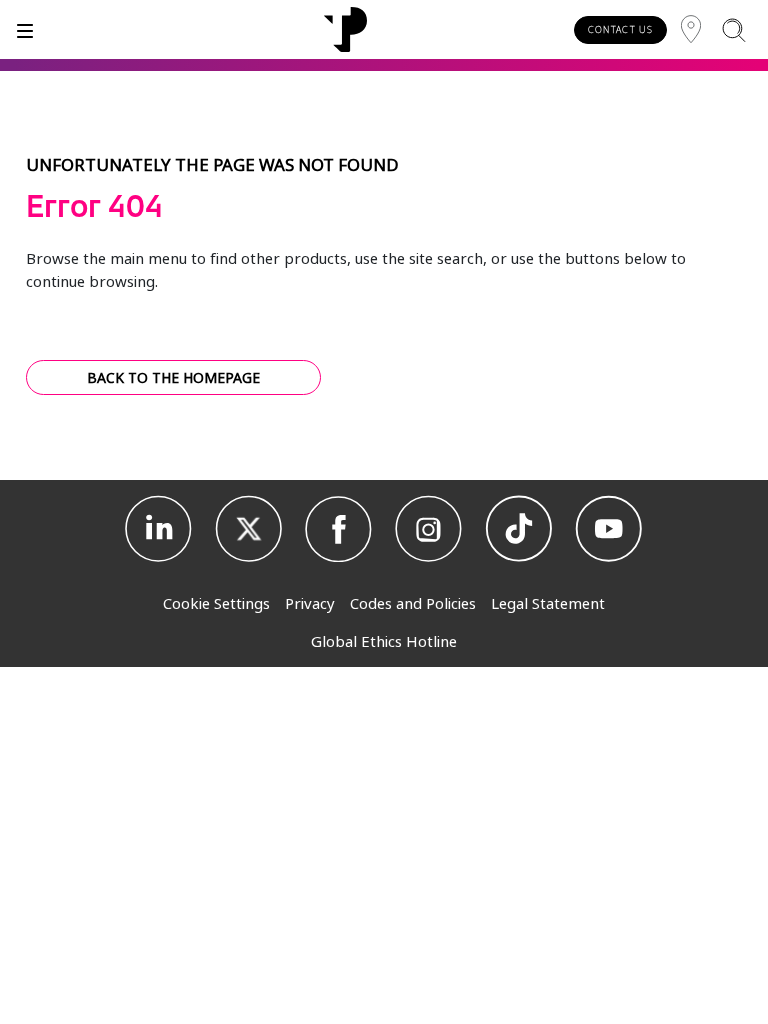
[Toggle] (25, 29)
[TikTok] (519, 529)
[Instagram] (429, 529)
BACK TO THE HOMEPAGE (173, 377)
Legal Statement (548, 603)
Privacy (310, 603)
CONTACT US (620, 29)
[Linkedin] (159, 529)
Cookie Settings (216, 603)
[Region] (691, 29)
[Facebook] (339, 529)
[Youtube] (609, 529)
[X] (249, 529)
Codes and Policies (413, 603)
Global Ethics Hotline (384, 641)
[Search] (733, 29)
